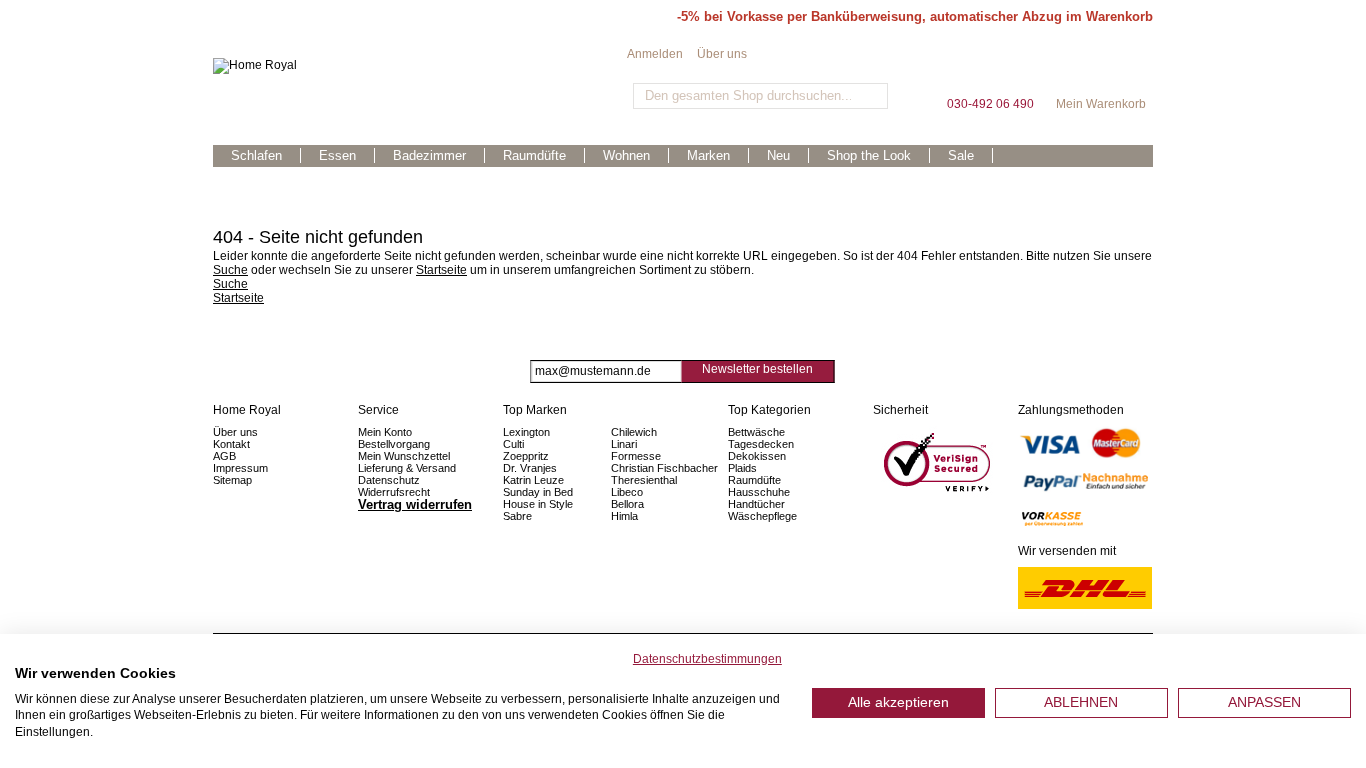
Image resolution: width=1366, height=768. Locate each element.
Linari (624, 444)
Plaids (742, 468)
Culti (513, 444)
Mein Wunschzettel (404, 456)
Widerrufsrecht (394, 492)
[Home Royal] (420, 66)
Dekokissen (757, 456)
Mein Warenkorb (1101, 69)
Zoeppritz (526, 456)
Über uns (722, 54)
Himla (624, 516)
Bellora (629, 504)
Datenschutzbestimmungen (707, 659)
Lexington (526, 432)
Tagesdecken (761, 444)
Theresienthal (644, 480)
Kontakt (231, 444)
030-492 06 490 (990, 69)
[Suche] (870, 96)
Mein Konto (385, 432)
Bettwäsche (756, 432)
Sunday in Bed (538, 492)
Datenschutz (389, 480)
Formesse (636, 456)
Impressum (240, 468)
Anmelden (655, 54)
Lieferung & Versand (407, 468)
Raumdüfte (754, 480)
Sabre (517, 516)
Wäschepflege (762, 516)
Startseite (441, 270)
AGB (224, 456)
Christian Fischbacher (664, 468)
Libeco (627, 492)
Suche (230, 270)
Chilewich (634, 432)
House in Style (538, 504)
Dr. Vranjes (530, 468)
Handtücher (756, 504)
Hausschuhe (759, 492)
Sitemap (232, 480)
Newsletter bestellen (757, 369)
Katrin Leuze (533, 480)
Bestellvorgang (394, 444)
